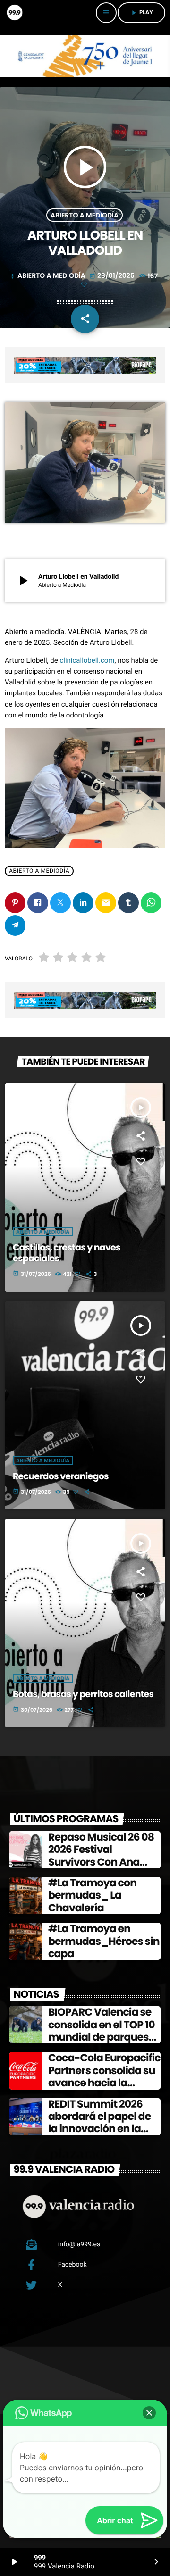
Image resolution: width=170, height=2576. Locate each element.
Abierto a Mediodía (85, 215)
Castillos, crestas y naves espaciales (67, 1253)
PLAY (141, 13)
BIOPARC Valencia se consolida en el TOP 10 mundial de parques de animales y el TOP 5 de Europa (103, 2037)
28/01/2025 (113, 275)
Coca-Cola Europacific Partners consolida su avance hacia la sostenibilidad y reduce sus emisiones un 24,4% (104, 2089)
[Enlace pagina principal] (14, 13)
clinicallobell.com (87, 660)
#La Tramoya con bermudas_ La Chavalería (92, 1895)
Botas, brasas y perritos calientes (83, 1694)
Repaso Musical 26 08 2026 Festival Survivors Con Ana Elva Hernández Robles (104, 1856)
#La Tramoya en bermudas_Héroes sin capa (104, 1941)
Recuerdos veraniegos (61, 1476)
